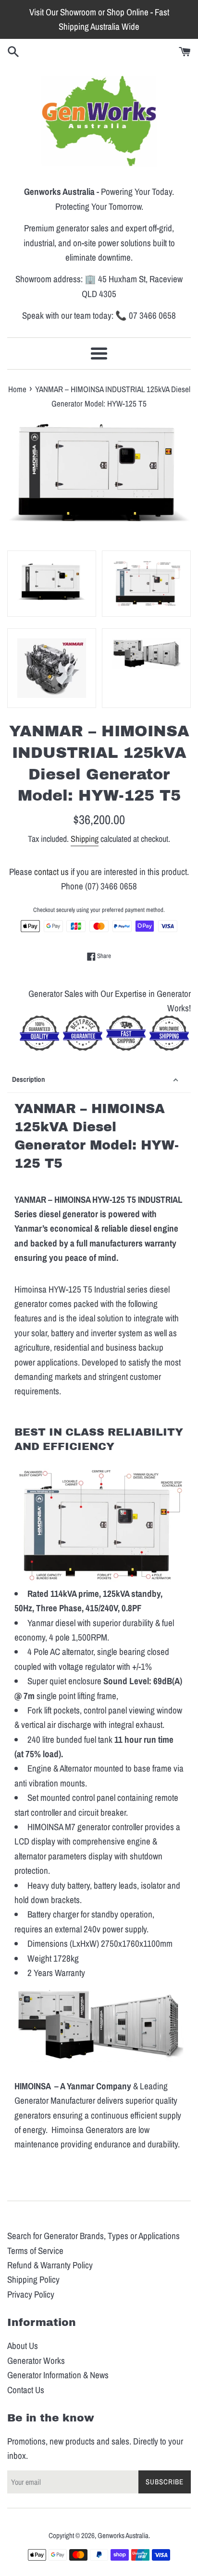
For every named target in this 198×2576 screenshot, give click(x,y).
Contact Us (26, 2390)
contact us (51, 872)
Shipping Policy (33, 2279)
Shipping (85, 839)
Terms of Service (35, 2251)
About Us (23, 2346)
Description (29, 1079)
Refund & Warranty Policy (50, 2265)
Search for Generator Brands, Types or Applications (93, 2236)
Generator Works (36, 2360)
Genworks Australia (123, 2535)
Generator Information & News (58, 2375)
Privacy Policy (31, 2294)
